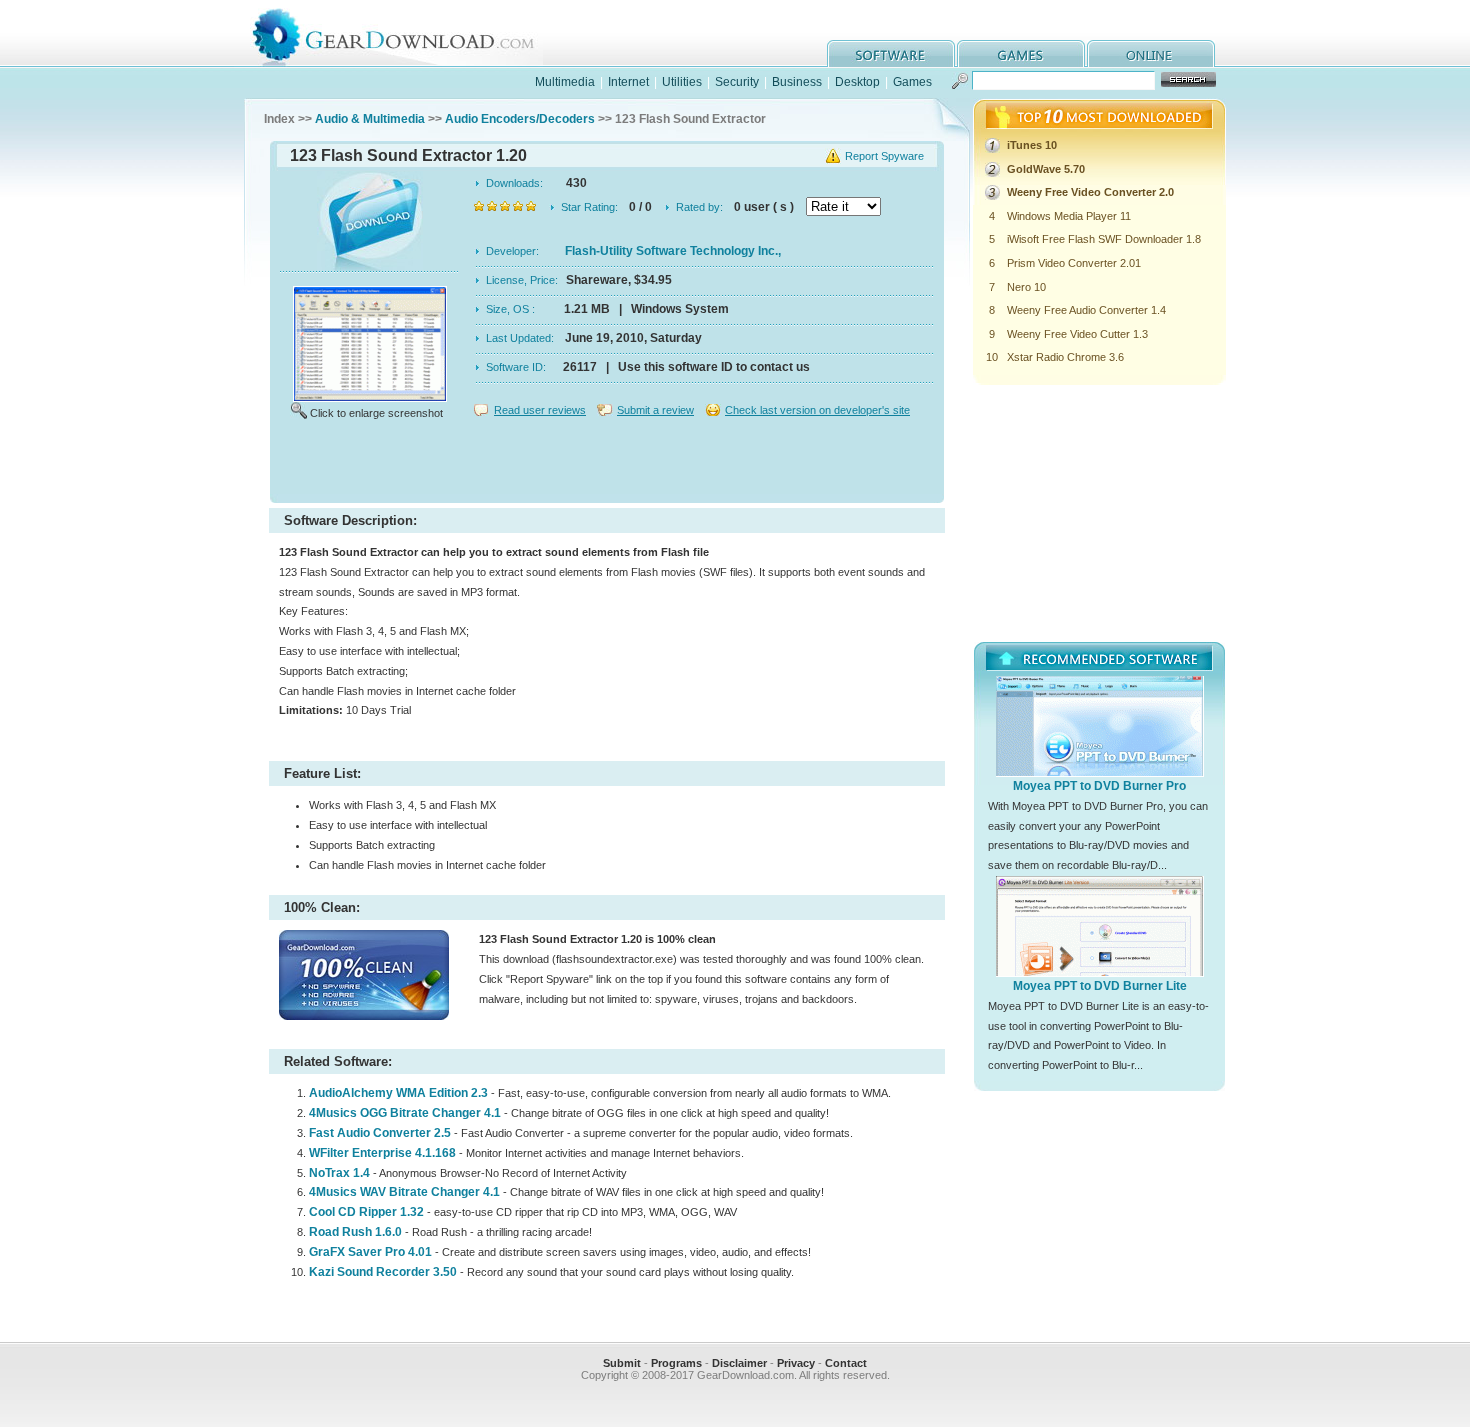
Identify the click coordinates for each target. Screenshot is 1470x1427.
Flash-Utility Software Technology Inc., (673, 251)
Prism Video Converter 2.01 (1074, 263)
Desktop (857, 82)
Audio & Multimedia (370, 119)
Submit (622, 1363)
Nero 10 (1026, 287)
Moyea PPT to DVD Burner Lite (1100, 986)
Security (737, 82)
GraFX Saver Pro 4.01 (370, 1252)
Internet (628, 82)
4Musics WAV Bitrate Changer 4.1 (404, 1192)
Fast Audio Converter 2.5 (380, 1133)
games (1021, 53)
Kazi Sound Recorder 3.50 (383, 1272)
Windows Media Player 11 (1069, 216)
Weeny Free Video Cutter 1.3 (1077, 334)
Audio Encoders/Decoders (520, 119)
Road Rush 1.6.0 (355, 1232)
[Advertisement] (607, 464)
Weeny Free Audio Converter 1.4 (1086, 310)
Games (912, 82)
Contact (846, 1363)
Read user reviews (540, 410)
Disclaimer (739, 1363)
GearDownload (408, 33)
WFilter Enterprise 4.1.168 (382, 1153)
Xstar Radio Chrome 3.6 (1065, 357)
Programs (676, 1363)
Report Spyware (884, 156)
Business (797, 82)
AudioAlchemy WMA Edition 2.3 (398, 1093)
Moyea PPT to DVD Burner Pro (1099, 786)
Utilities (682, 82)
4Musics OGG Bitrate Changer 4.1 (405, 1113)
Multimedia (565, 82)
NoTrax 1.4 (339, 1173)
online (1151, 53)
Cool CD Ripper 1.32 (366, 1212)
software (891, 53)
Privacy (796, 1363)
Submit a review (655, 410)
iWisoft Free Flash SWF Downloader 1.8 (1104, 239)
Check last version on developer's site (817, 410)
